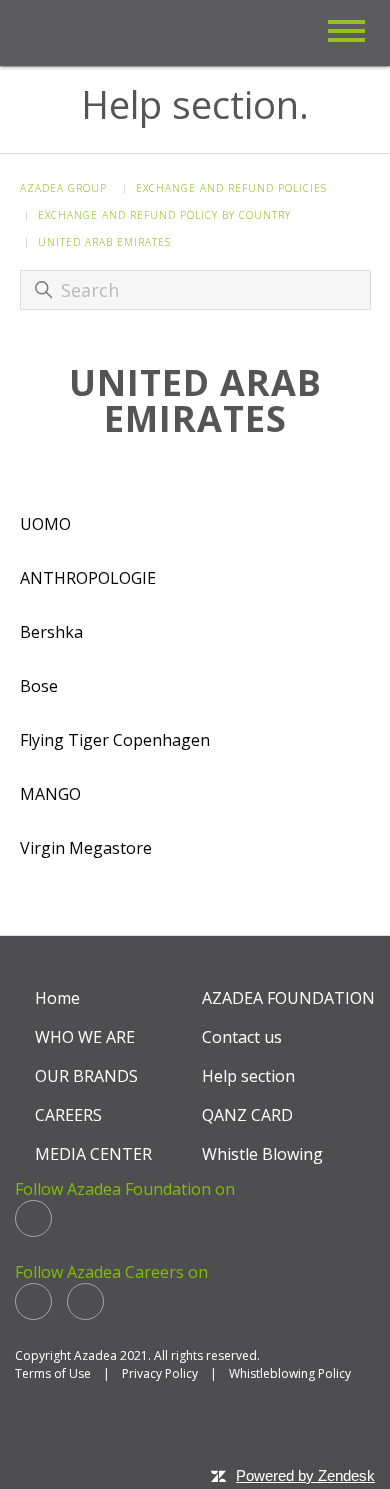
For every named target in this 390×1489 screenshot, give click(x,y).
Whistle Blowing (262, 1154)
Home (57, 998)
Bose (39, 686)
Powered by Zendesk (305, 1475)
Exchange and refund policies (231, 188)
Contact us (242, 1037)
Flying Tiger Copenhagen (115, 740)
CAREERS (68, 1115)
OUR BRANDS (86, 1076)
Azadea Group (63, 188)
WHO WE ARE (85, 1037)
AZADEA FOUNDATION (288, 998)
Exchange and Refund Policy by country (164, 215)
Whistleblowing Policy (290, 1373)
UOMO (45, 524)
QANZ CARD (247, 1115)
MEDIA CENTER (93, 1154)
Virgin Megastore (86, 848)
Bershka (51, 632)
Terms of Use (53, 1373)
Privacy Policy (160, 1373)
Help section (248, 1076)
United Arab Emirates (104, 242)
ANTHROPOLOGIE (88, 578)
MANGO (50, 794)
